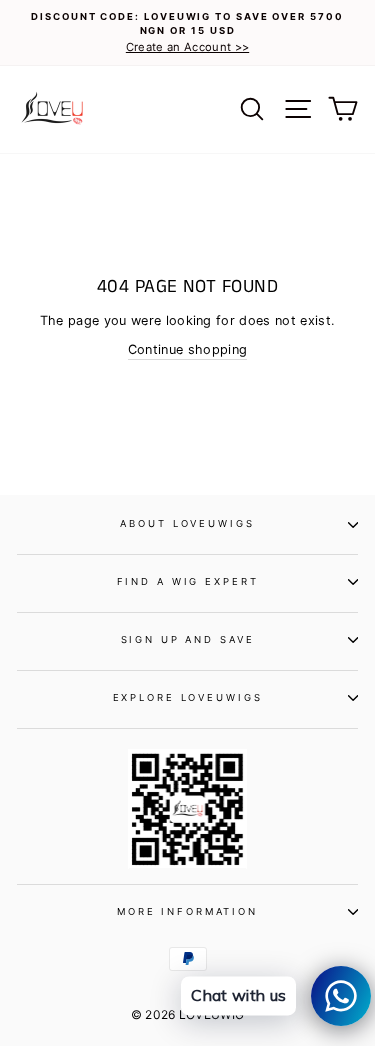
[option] (187, 33)
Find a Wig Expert (188, 581)
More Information (187, 911)
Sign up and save (188, 639)
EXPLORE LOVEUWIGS (188, 697)
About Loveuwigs (187, 523)
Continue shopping (187, 349)
